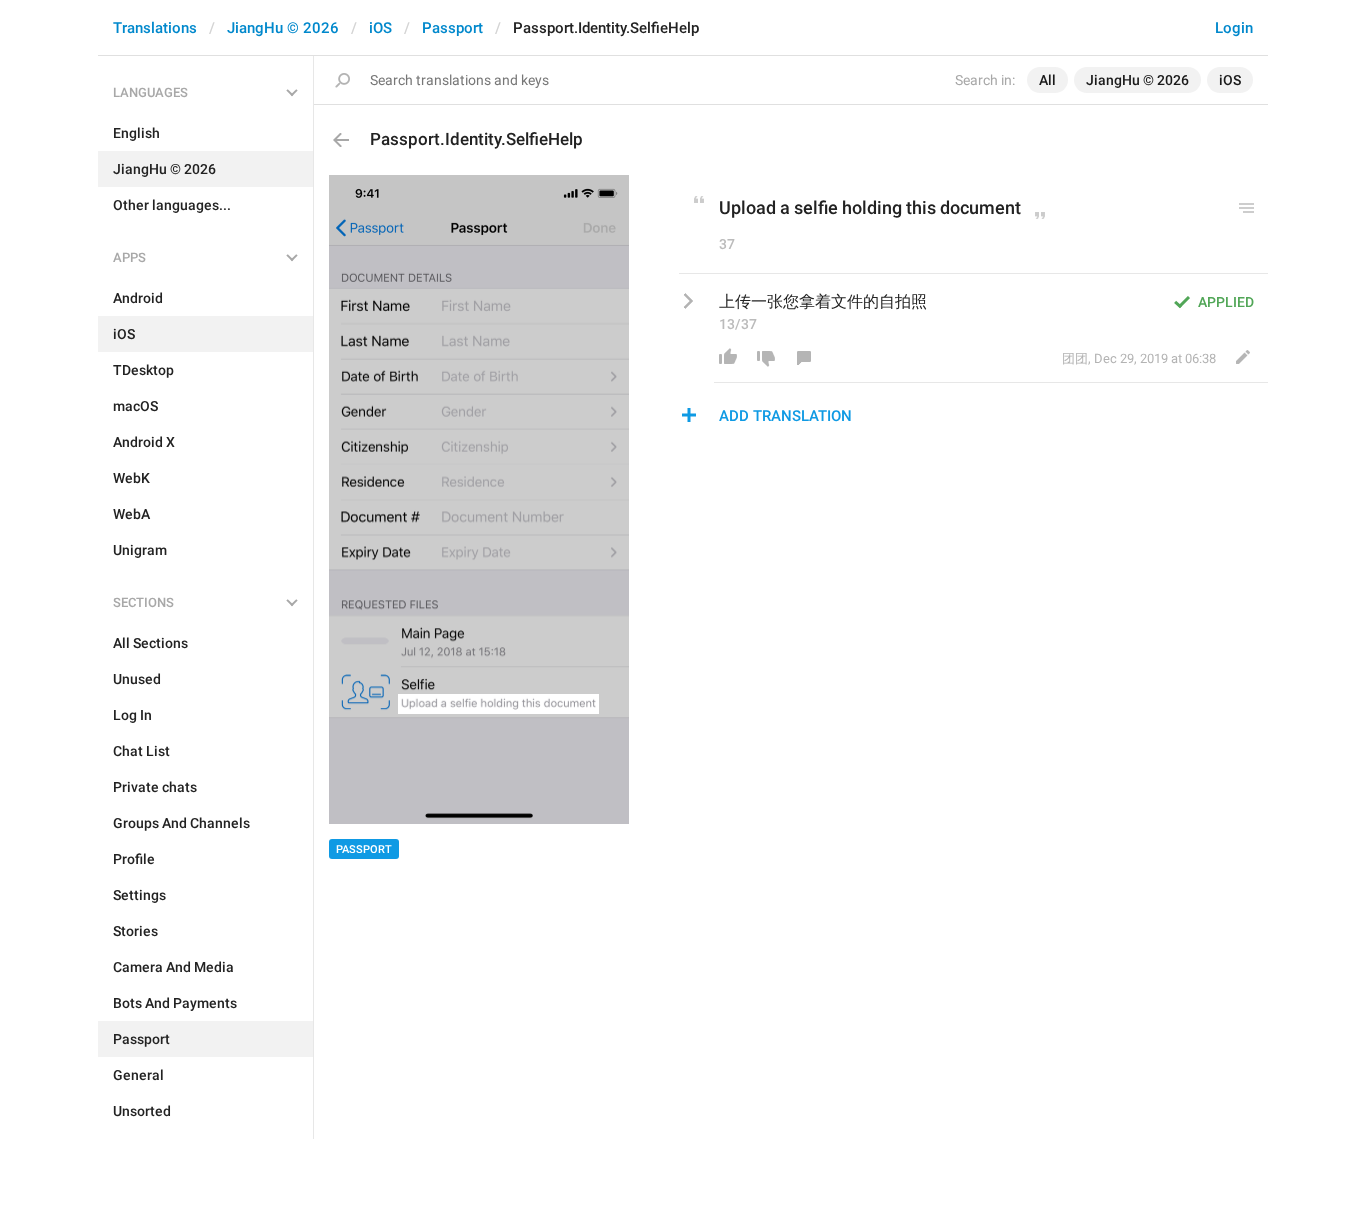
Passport (452, 28)
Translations (155, 28)
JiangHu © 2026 (283, 28)
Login (1234, 28)
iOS (380, 28)
